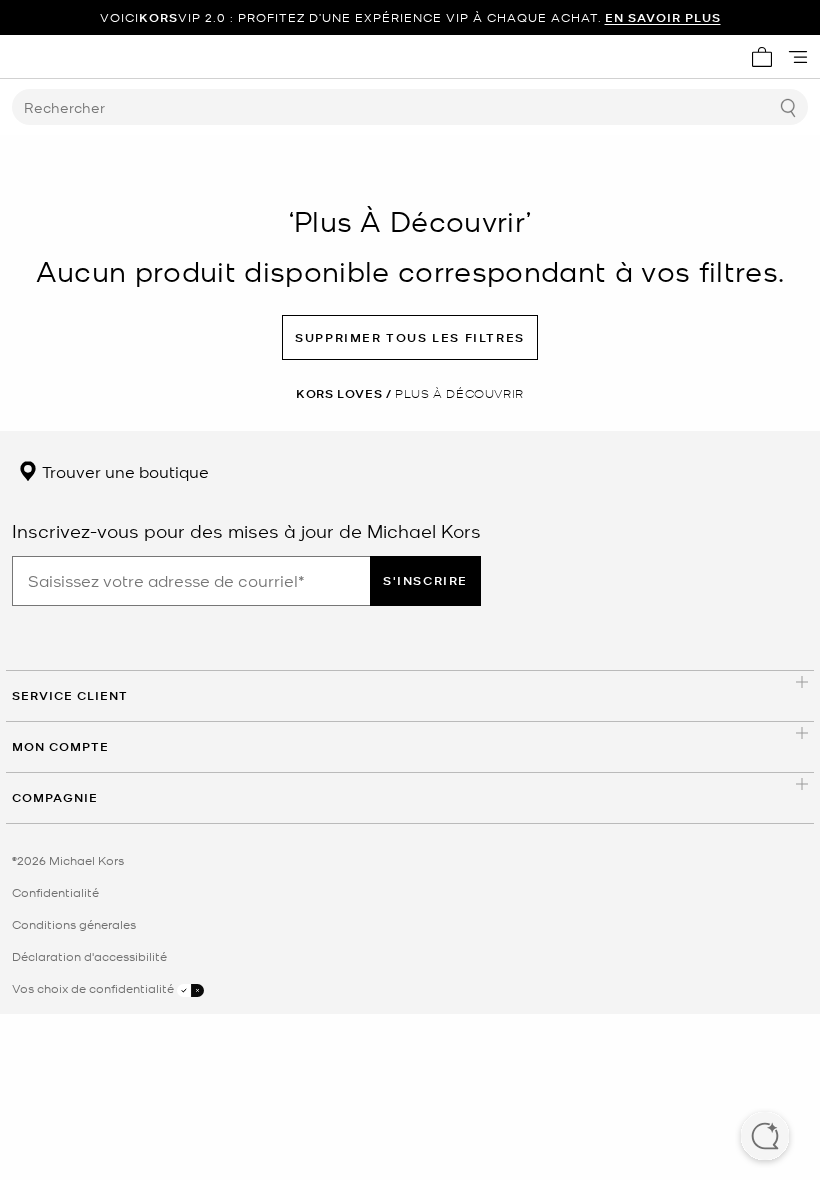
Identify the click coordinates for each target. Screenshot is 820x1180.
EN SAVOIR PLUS (663, 17)
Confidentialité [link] (55, 892)
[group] (410, 17)
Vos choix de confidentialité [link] (94, 988)
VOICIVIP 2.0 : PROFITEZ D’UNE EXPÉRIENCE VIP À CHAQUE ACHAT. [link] (410, 17)
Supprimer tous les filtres (410, 337)
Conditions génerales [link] (74, 924)
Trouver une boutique (123, 471)
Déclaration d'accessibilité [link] (89, 956)
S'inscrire (425, 580)
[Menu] (798, 57)
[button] (765, 1138)
